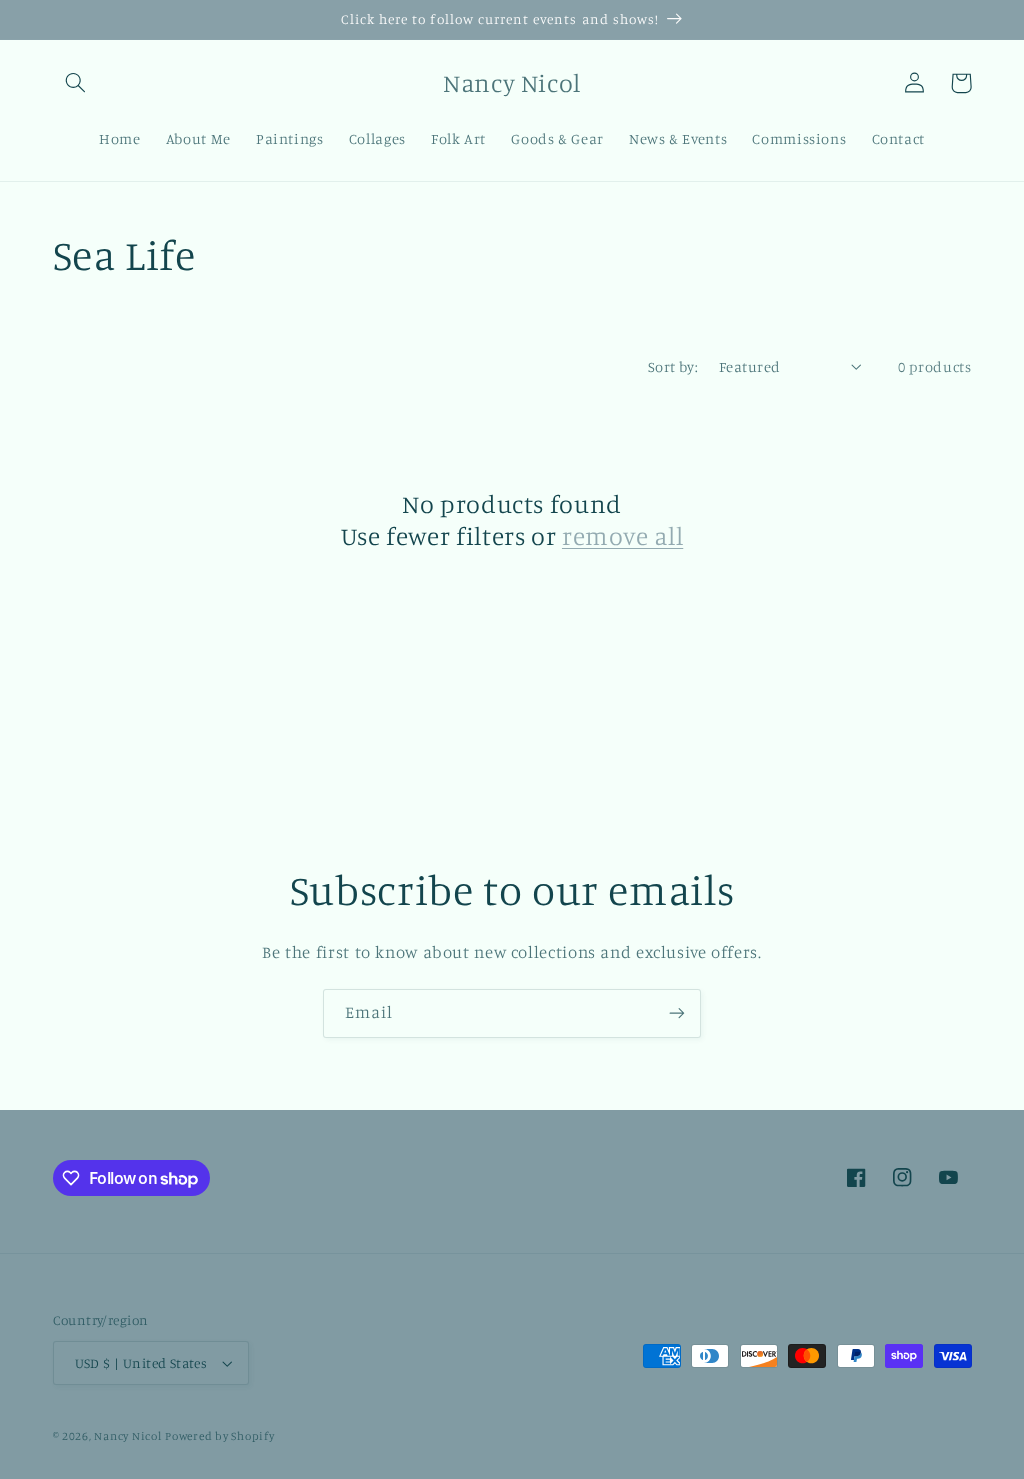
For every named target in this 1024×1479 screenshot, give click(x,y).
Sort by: (673, 366)
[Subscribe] (677, 1013)
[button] (76, 83)
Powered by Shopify (219, 1436)
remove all (622, 535)
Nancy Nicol (127, 1436)
